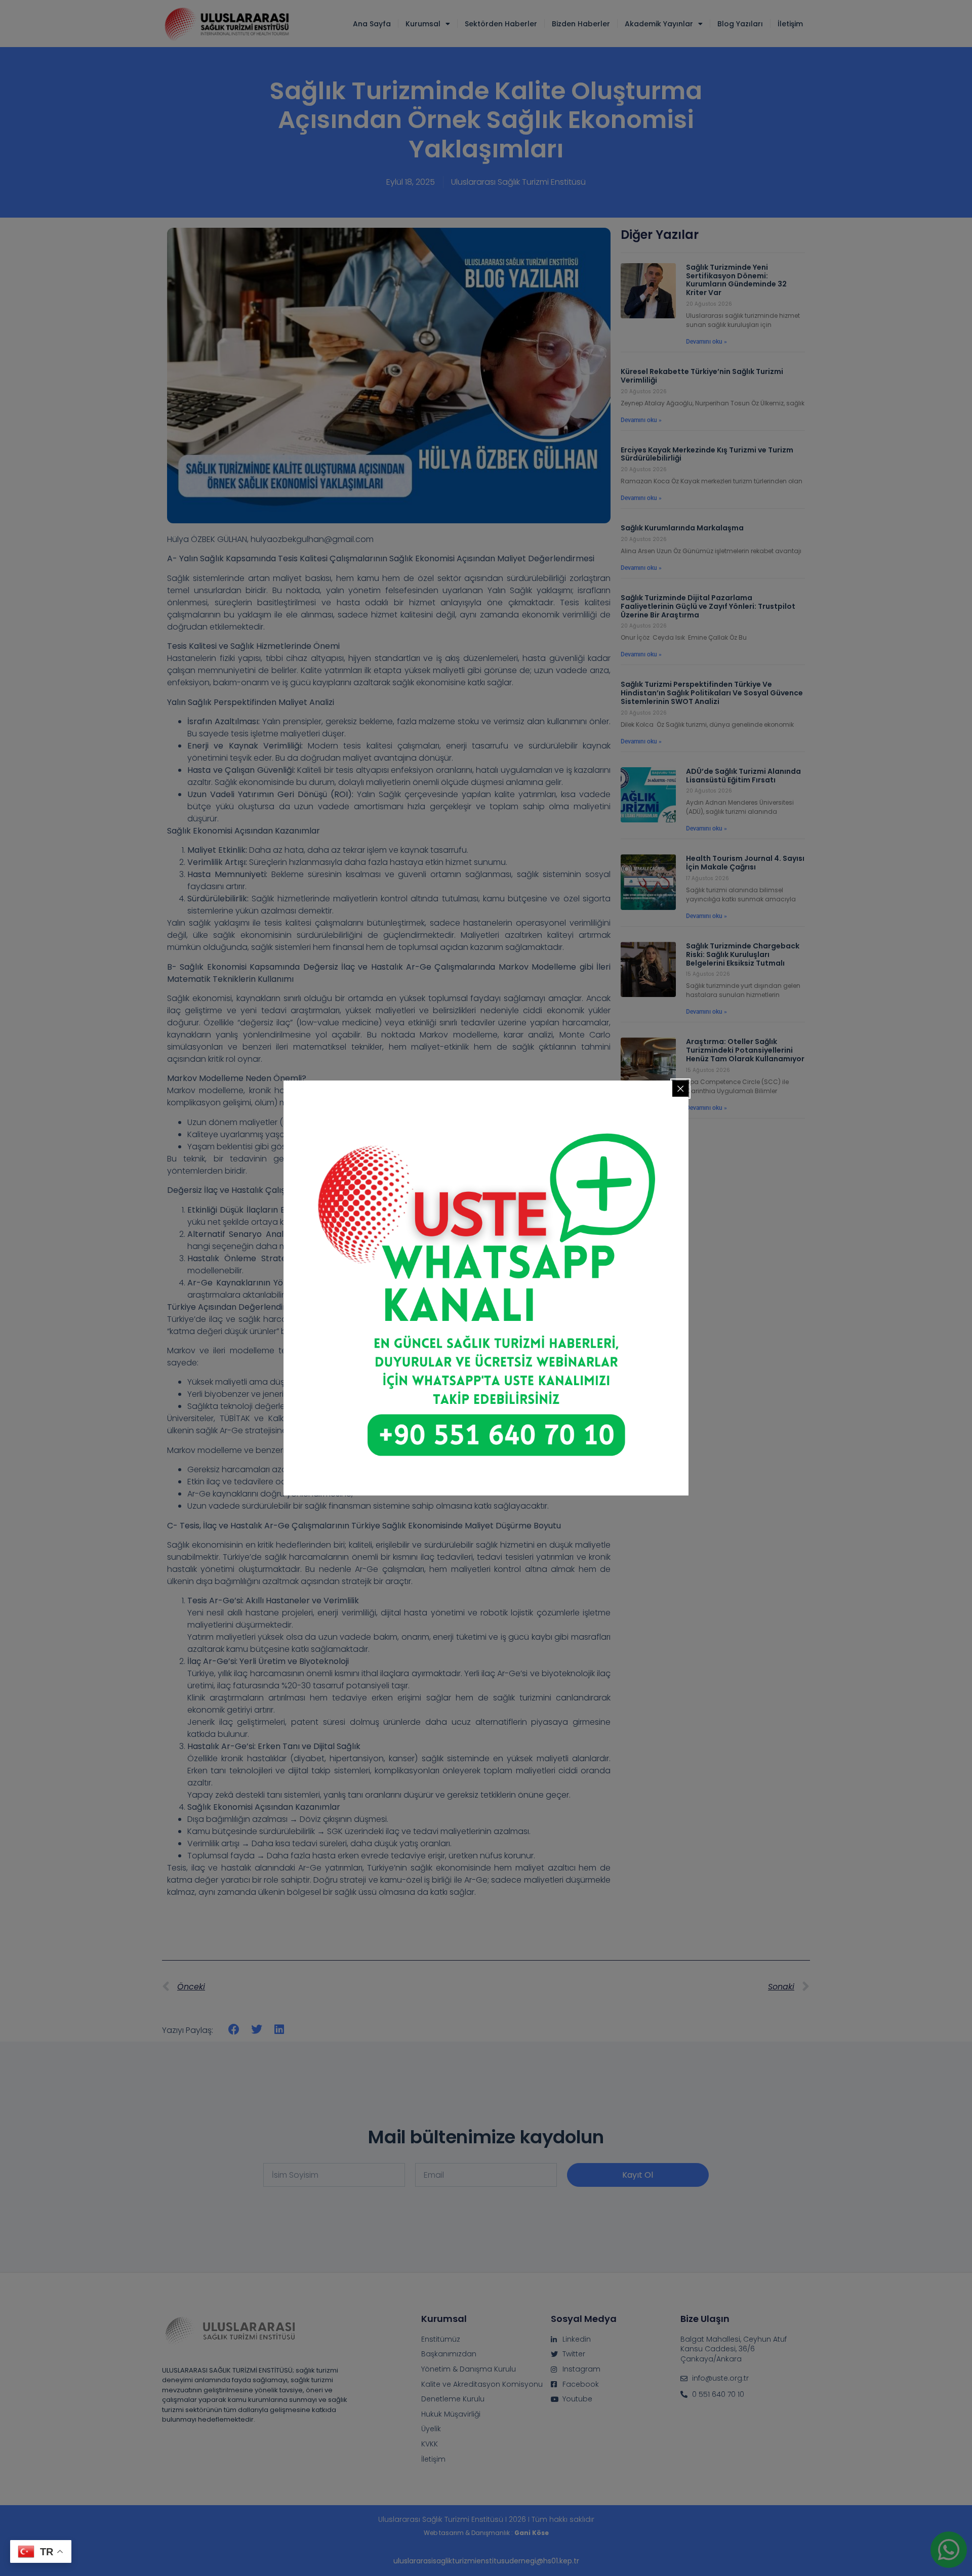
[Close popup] (680, 1089)
